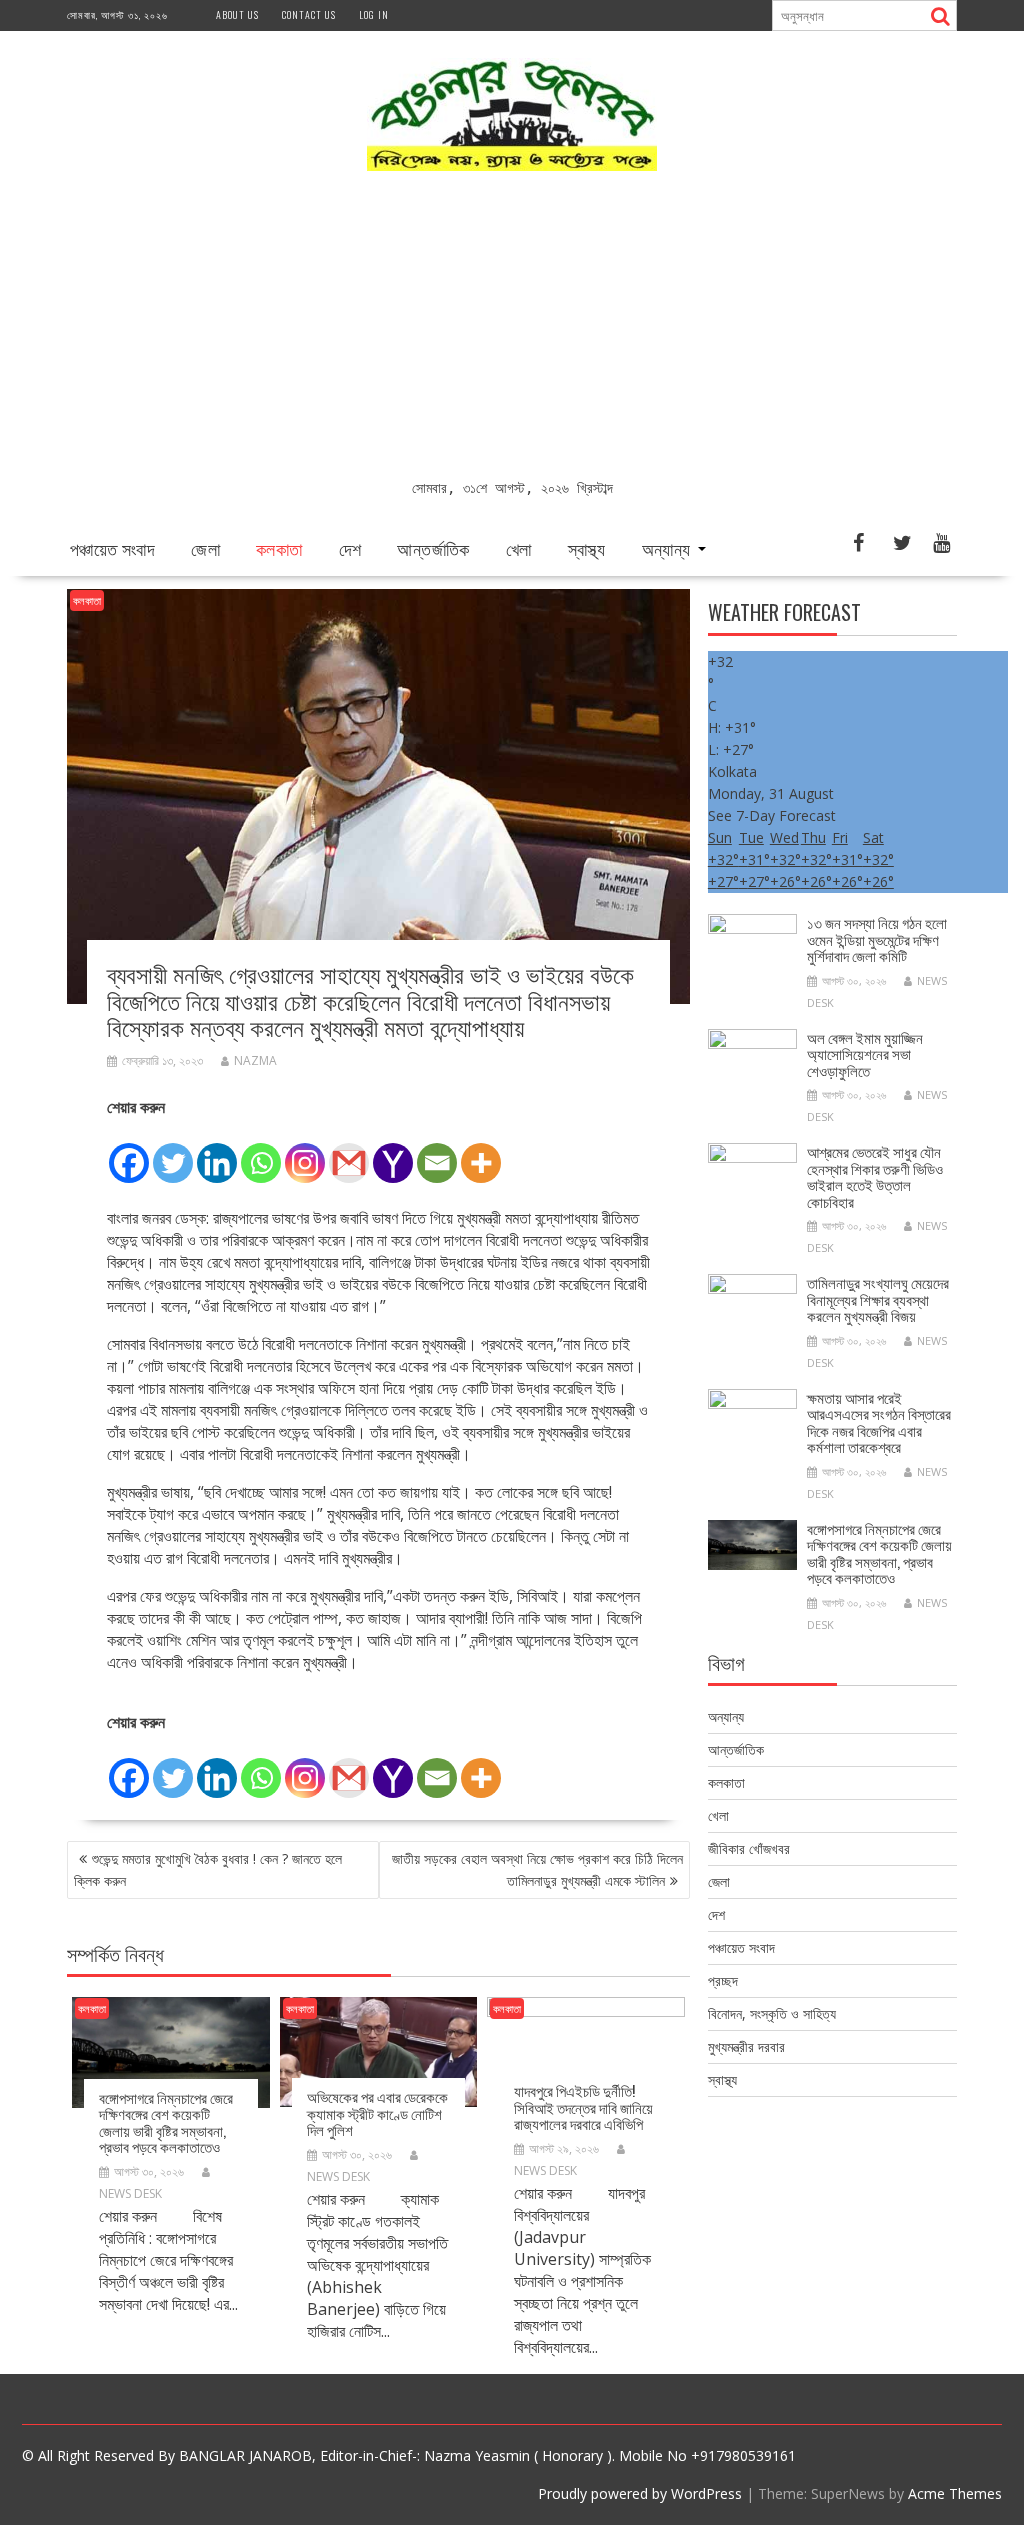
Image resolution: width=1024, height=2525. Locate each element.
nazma (255, 1060)
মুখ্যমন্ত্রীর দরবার (746, 2046)
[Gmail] (349, 1152)
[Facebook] (129, 1152)
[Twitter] (173, 1152)
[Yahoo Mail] (393, 1152)
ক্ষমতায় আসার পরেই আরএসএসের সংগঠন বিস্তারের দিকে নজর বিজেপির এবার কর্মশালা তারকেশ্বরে (879, 1422)
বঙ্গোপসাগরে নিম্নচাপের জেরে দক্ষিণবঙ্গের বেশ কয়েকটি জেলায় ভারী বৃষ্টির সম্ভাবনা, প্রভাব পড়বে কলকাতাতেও (166, 2122)
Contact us (309, 14)
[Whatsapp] (261, 1152)
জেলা (205, 548)
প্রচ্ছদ (723, 1980)
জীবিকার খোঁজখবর (749, 1848)
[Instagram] (305, 1152)
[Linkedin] (217, 1152)
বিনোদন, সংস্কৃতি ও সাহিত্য (772, 2013)
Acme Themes (955, 2493)
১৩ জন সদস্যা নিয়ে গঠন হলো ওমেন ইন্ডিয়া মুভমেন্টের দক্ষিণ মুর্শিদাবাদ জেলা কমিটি (877, 938)
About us (237, 14)
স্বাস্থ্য (587, 548)
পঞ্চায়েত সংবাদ (112, 548)
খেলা (519, 548)
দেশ (350, 548)
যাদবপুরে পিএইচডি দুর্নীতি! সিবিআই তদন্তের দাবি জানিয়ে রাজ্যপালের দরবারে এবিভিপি (583, 2106)
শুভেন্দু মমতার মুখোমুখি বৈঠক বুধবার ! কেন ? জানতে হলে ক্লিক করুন (208, 1869)
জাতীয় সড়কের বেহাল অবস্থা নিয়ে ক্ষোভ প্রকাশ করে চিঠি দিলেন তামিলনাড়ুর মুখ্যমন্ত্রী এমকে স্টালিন (537, 1869)
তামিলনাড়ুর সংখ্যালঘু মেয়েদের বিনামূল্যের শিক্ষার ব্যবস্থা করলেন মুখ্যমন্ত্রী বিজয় (878, 1298)
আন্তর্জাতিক (433, 548)
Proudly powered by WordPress (640, 2493)
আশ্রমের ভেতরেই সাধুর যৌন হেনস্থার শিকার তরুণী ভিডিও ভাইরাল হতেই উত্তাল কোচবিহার (875, 1176)
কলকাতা (279, 548)
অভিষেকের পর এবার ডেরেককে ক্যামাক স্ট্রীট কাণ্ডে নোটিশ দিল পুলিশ (377, 2112)
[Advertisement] (512, 327)
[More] (481, 1152)
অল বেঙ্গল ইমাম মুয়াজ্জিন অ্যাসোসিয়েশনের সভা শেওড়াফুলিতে (865, 1053)
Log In (374, 14)
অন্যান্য (666, 548)
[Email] (437, 1152)
